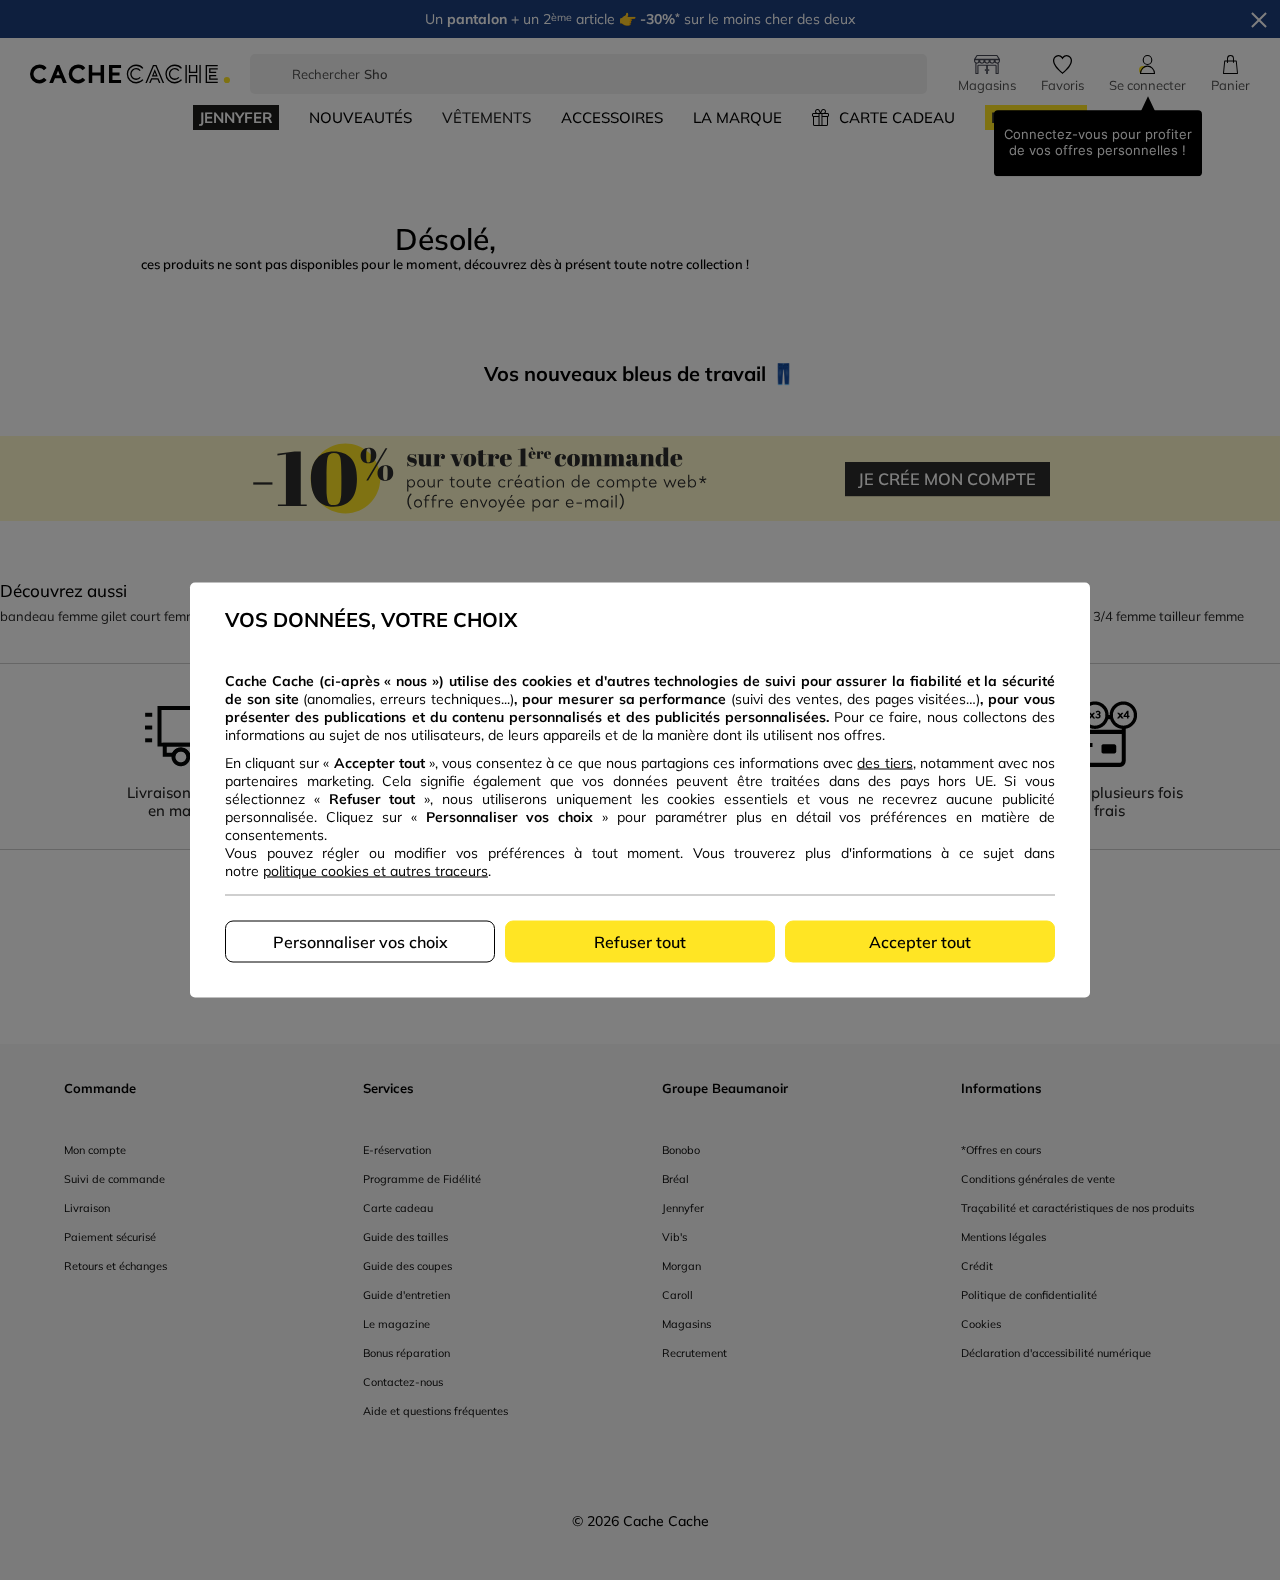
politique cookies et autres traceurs (375, 871)
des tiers (884, 763)
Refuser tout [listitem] (640, 942)
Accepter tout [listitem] (920, 942)
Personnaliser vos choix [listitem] (360, 942)
